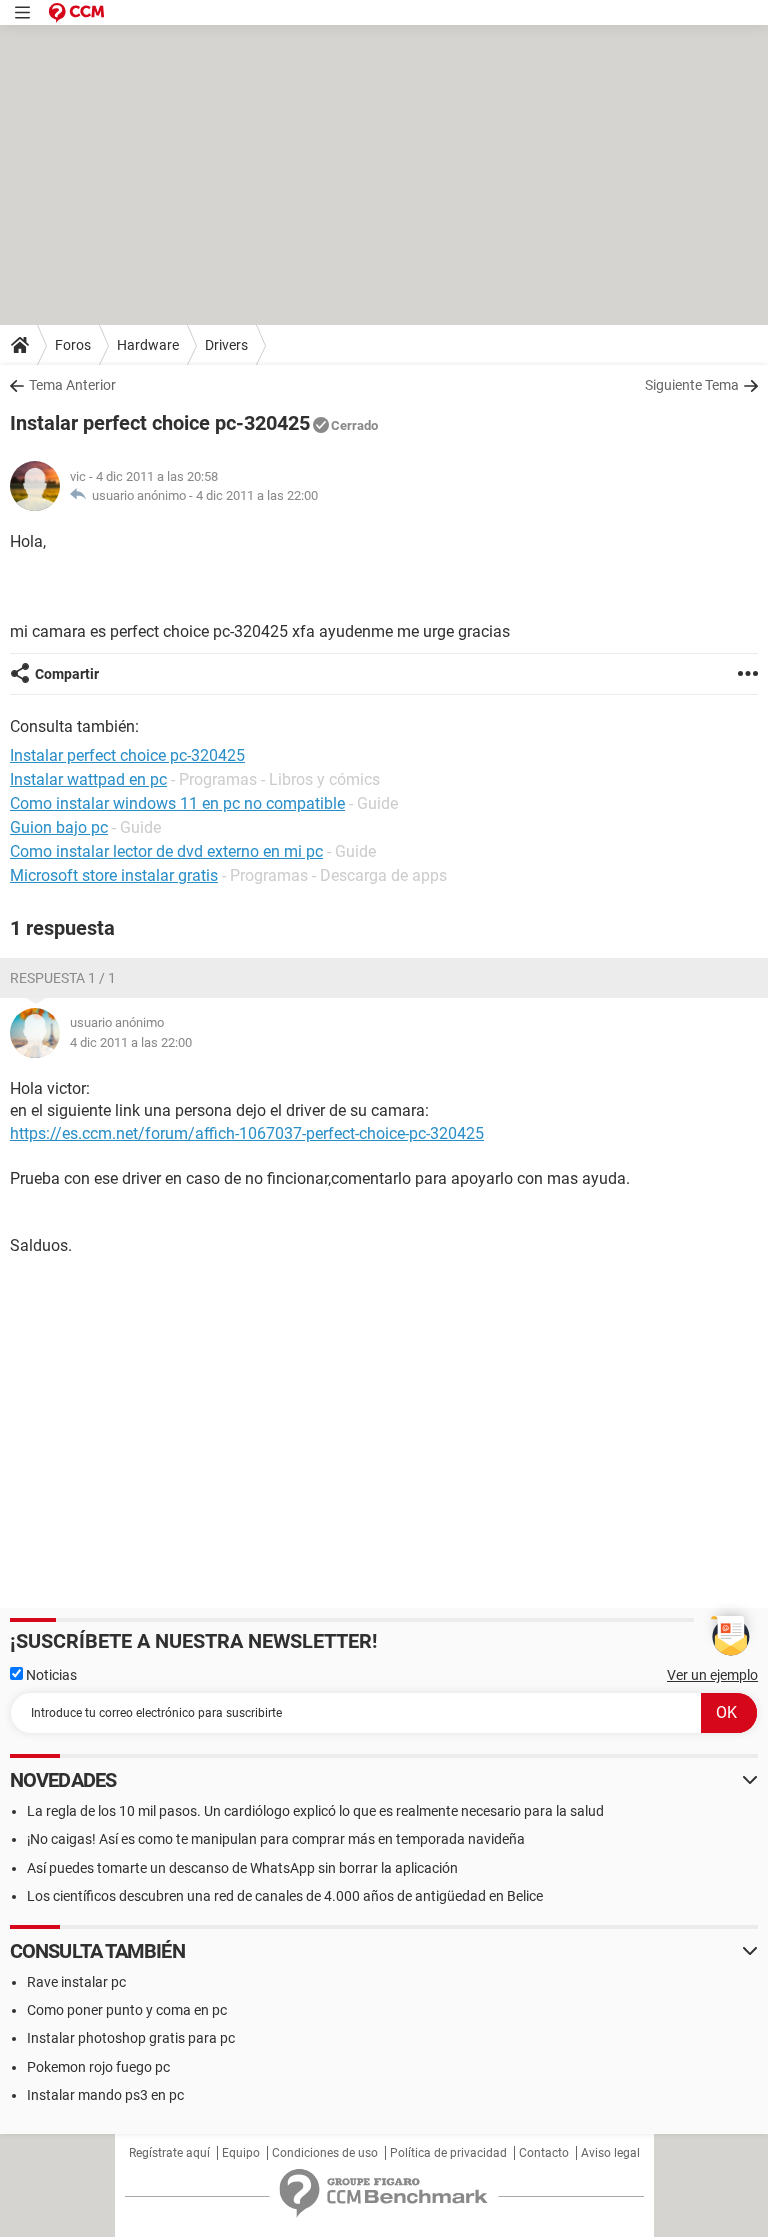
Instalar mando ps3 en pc (105, 2095)
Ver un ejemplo (712, 1675)
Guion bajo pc (59, 827)
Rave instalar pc (76, 1982)
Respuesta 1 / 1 (63, 978)
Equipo (241, 2153)
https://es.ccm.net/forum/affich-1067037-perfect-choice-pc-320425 (247, 1133)
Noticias (50, 1675)
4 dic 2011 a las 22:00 (257, 495)
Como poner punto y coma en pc (127, 2010)
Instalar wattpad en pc (88, 779)
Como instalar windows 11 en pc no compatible (177, 803)
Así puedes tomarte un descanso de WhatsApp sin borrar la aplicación (242, 1868)
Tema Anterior (72, 385)
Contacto (544, 2153)
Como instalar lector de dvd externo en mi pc (166, 851)
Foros (73, 345)
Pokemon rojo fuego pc (98, 2067)
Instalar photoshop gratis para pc (131, 2038)
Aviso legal (610, 2153)
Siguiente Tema (692, 385)
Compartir (67, 674)
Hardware (148, 345)
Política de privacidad (448, 2153)
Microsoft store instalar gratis (114, 875)
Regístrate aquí (169, 2153)
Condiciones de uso (325, 2153)
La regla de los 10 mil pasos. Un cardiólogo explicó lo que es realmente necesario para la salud (315, 1811)
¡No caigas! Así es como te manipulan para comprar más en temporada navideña (276, 1839)
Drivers (226, 345)
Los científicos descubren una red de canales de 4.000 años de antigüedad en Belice (285, 1896)
